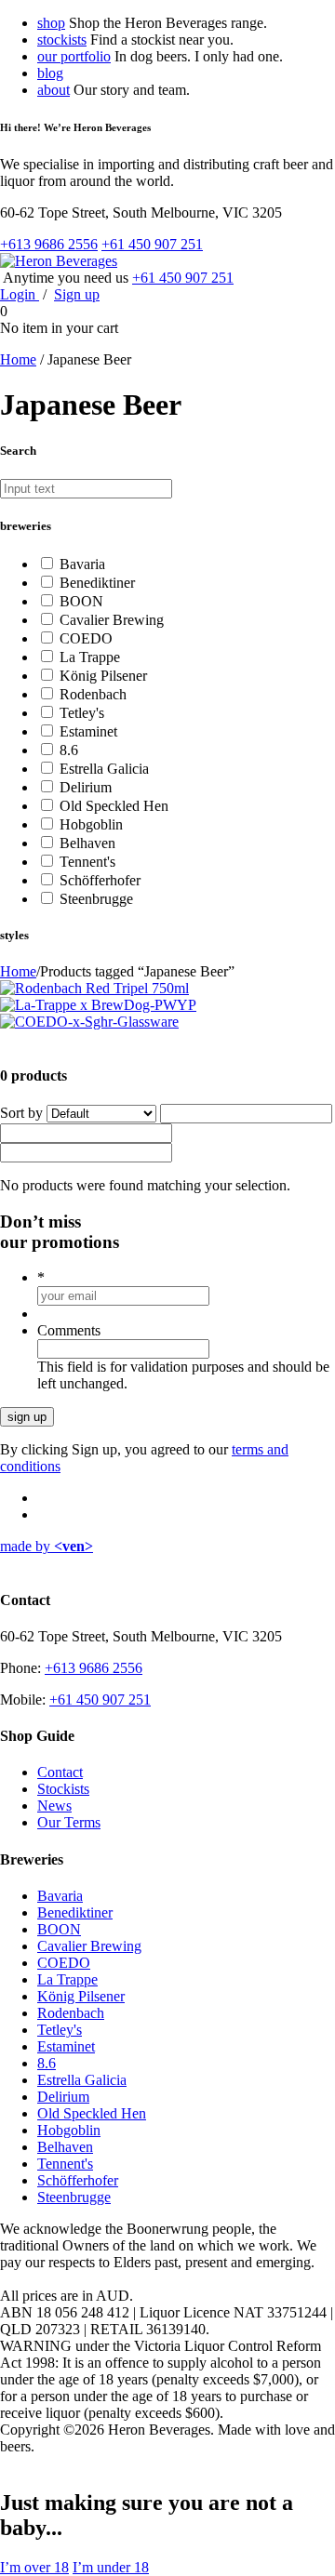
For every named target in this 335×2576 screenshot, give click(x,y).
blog (50, 73)
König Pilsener (103, 676)
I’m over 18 (34, 2567)
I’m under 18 (111, 2567)
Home (18, 359)
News (54, 1806)
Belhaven (87, 843)
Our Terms (69, 1822)
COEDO (86, 638)
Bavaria (82, 564)
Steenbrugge (96, 899)
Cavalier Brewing (112, 620)
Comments (69, 1330)
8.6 (69, 750)
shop (51, 23)
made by (47, 1546)
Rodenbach (93, 694)
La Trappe (90, 657)
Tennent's (87, 862)
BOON (81, 601)
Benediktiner (97, 583)
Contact (60, 1772)
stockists (62, 40)
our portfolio (74, 56)
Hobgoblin (91, 824)
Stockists (63, 1789)
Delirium (86, 787)
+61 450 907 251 (152, 244)
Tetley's (82, 713)
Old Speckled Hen (114, 806)
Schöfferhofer (100, 880)
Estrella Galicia (104, 769)
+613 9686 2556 (49, 244)
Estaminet (88, 731)
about (54, 90)
